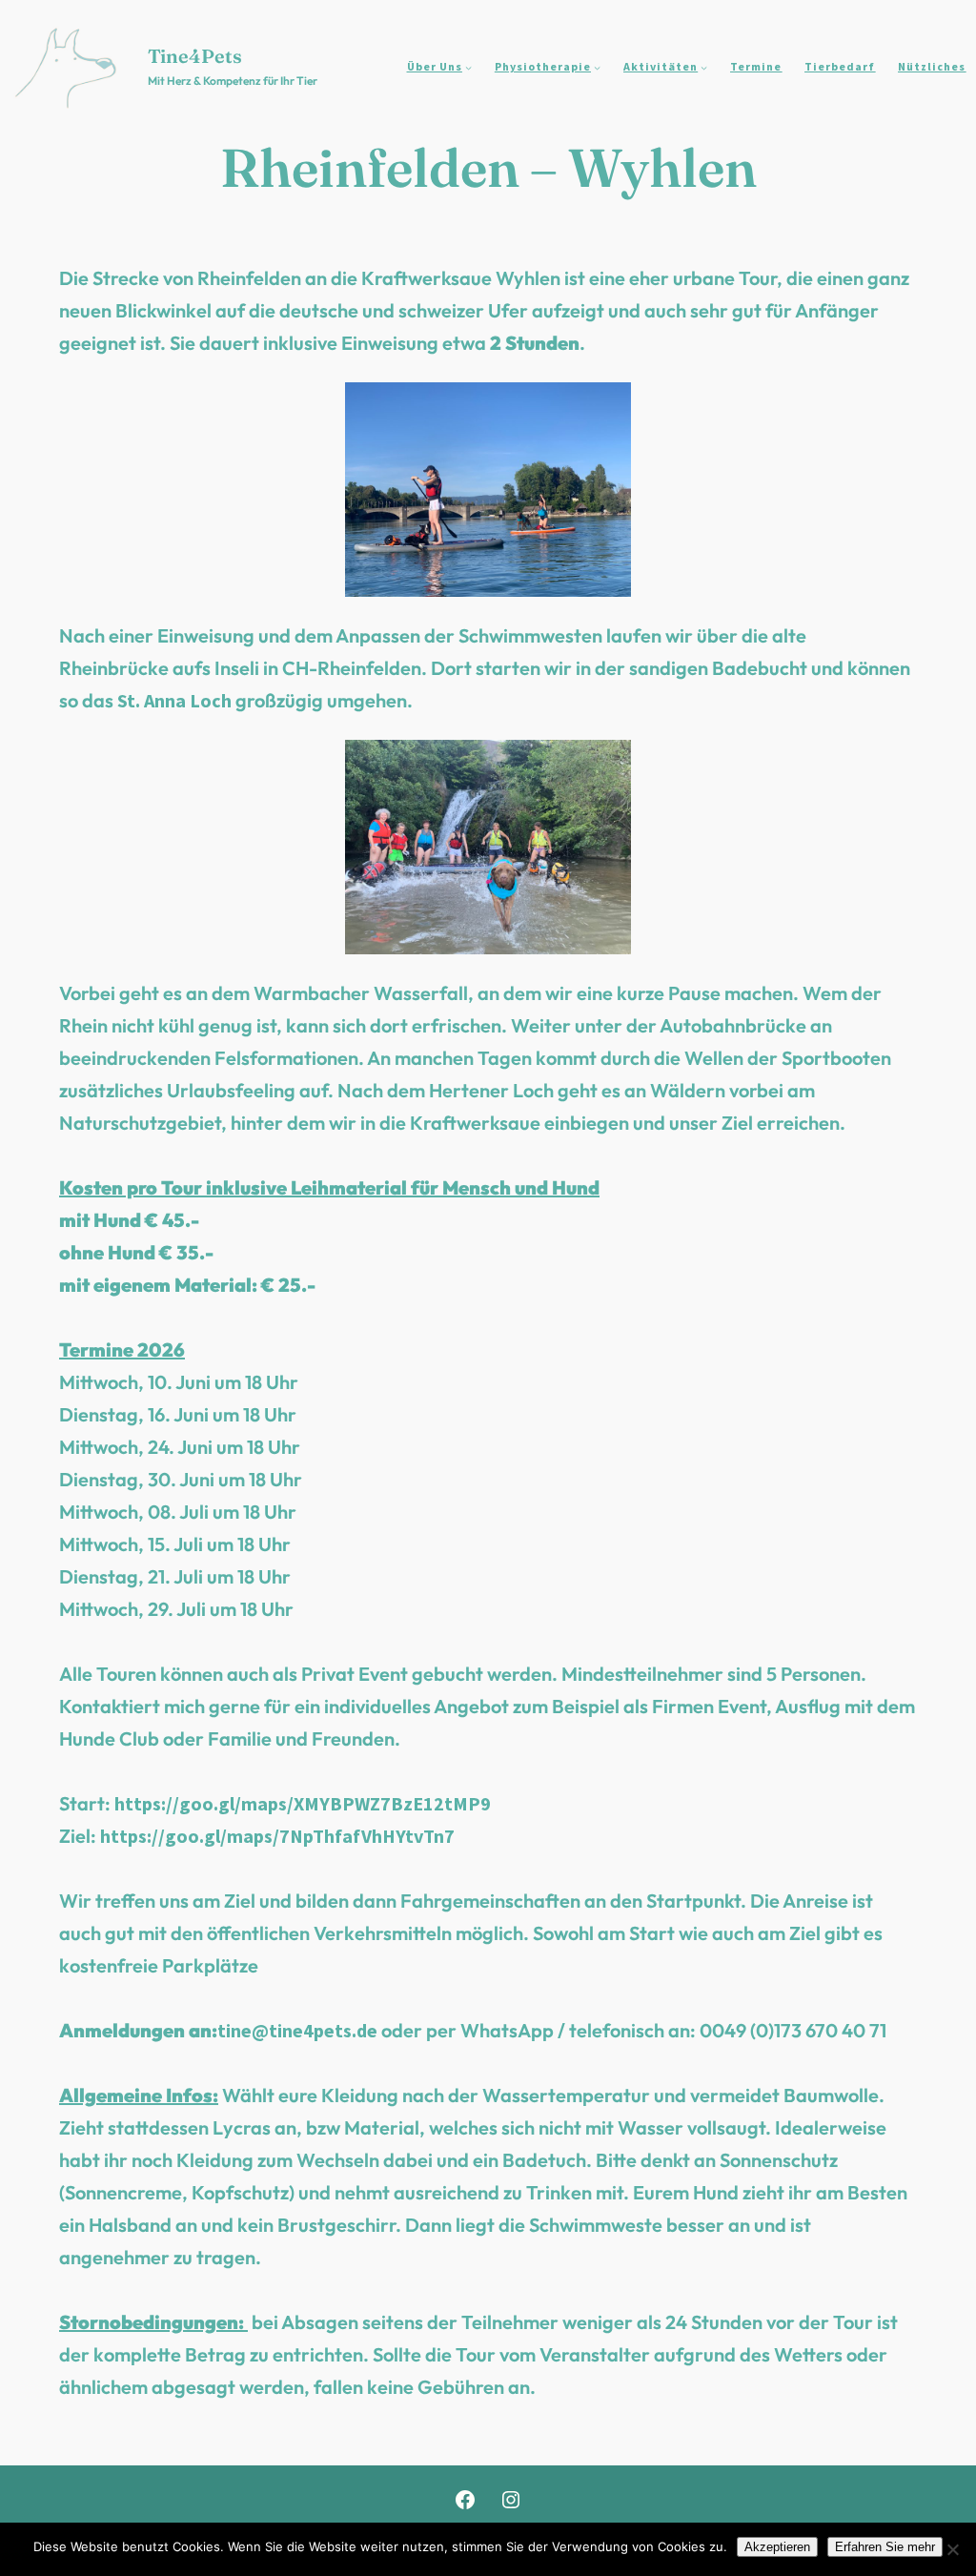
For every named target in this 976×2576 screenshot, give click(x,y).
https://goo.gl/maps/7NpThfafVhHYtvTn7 (277, 1836)
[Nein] (952, 2549)
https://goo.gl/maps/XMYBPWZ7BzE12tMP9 (303, 1803)
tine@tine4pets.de (297, 2030)
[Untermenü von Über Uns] (468, 67)
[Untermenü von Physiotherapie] (597, 67)
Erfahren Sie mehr (885, 2547)
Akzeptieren (777, 2547)
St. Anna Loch (174, 700)
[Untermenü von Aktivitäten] (704, 67)
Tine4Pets (195, 56)
